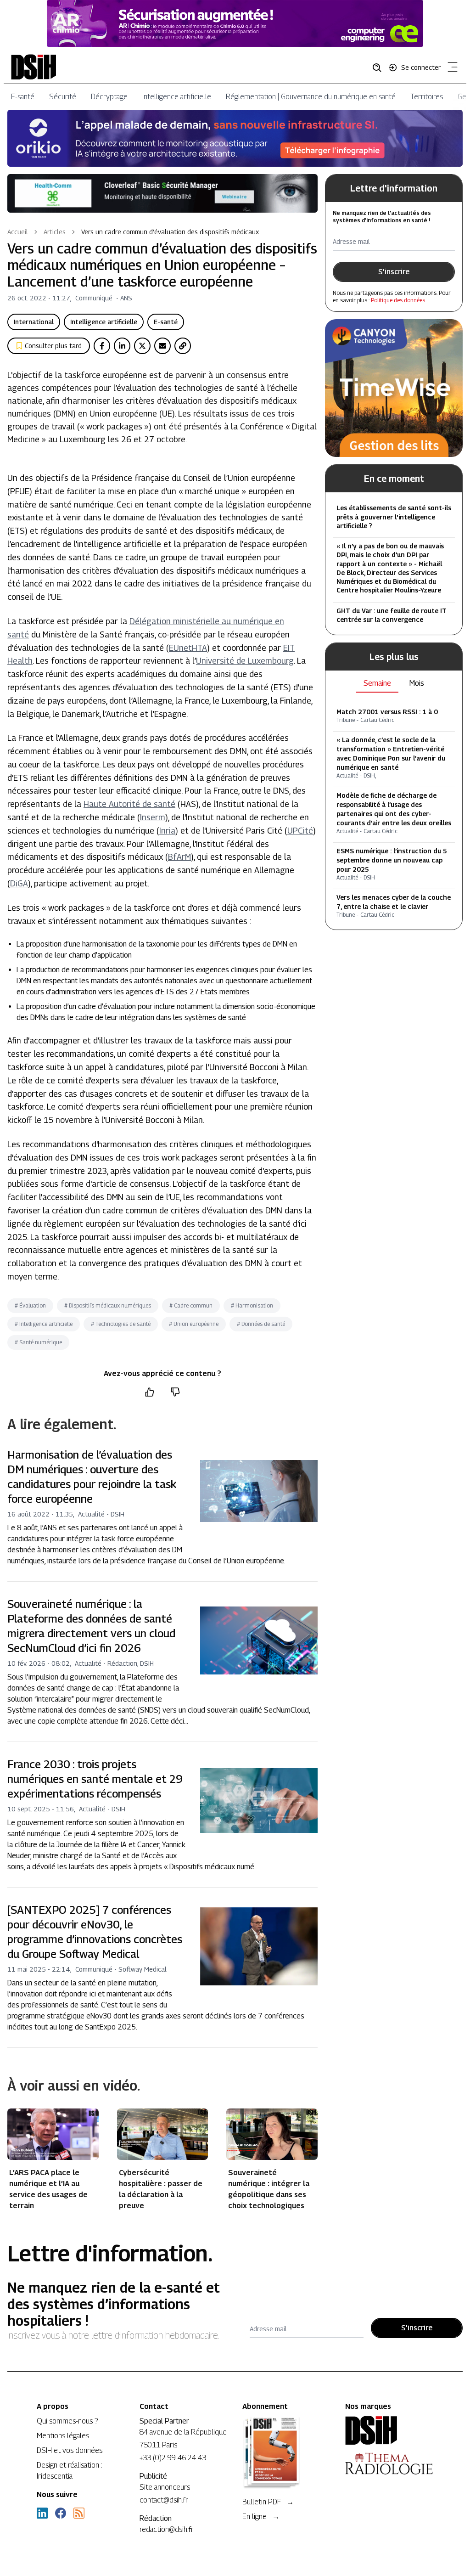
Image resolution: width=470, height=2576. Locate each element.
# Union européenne (194, 1324)
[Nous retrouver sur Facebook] (61, 2513)
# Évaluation (30, 1305)
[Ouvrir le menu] (451, 69)
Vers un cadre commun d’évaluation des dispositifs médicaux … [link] (173, 232)
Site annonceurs (165, 2487)
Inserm (153, 817)
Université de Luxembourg (245, 661)
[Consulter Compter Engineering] (235, 23)
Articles (55, 232)
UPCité (300, 831)
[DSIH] (389, 2430)
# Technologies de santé (121, 1324)
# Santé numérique (38, 1342)
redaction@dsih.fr (167, 2529)
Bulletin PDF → (268, 2502)
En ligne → (261, 2517)
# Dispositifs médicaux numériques (108, 1305)
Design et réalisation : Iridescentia (70, 2471)
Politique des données (398, 300)
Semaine (377, 683)
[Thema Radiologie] (389, 2463)
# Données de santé (261, 1324)
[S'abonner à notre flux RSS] (79, 2513)
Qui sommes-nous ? (67, 2421)
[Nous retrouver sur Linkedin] (42, 2513)
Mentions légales (63, 2436)
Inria (167, 831)
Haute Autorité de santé (129, 804)
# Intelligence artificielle (44, 1324)
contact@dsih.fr (164, 2500)
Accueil (18, 232)
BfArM (179, 857)
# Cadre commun (191, 1305)
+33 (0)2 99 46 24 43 (173, 2458)
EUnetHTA (188, 648)
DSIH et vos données (70, 2450)
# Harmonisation (252, 1305)
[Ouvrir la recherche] (380, 67)
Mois (417, 683)
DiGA (19, 883)
